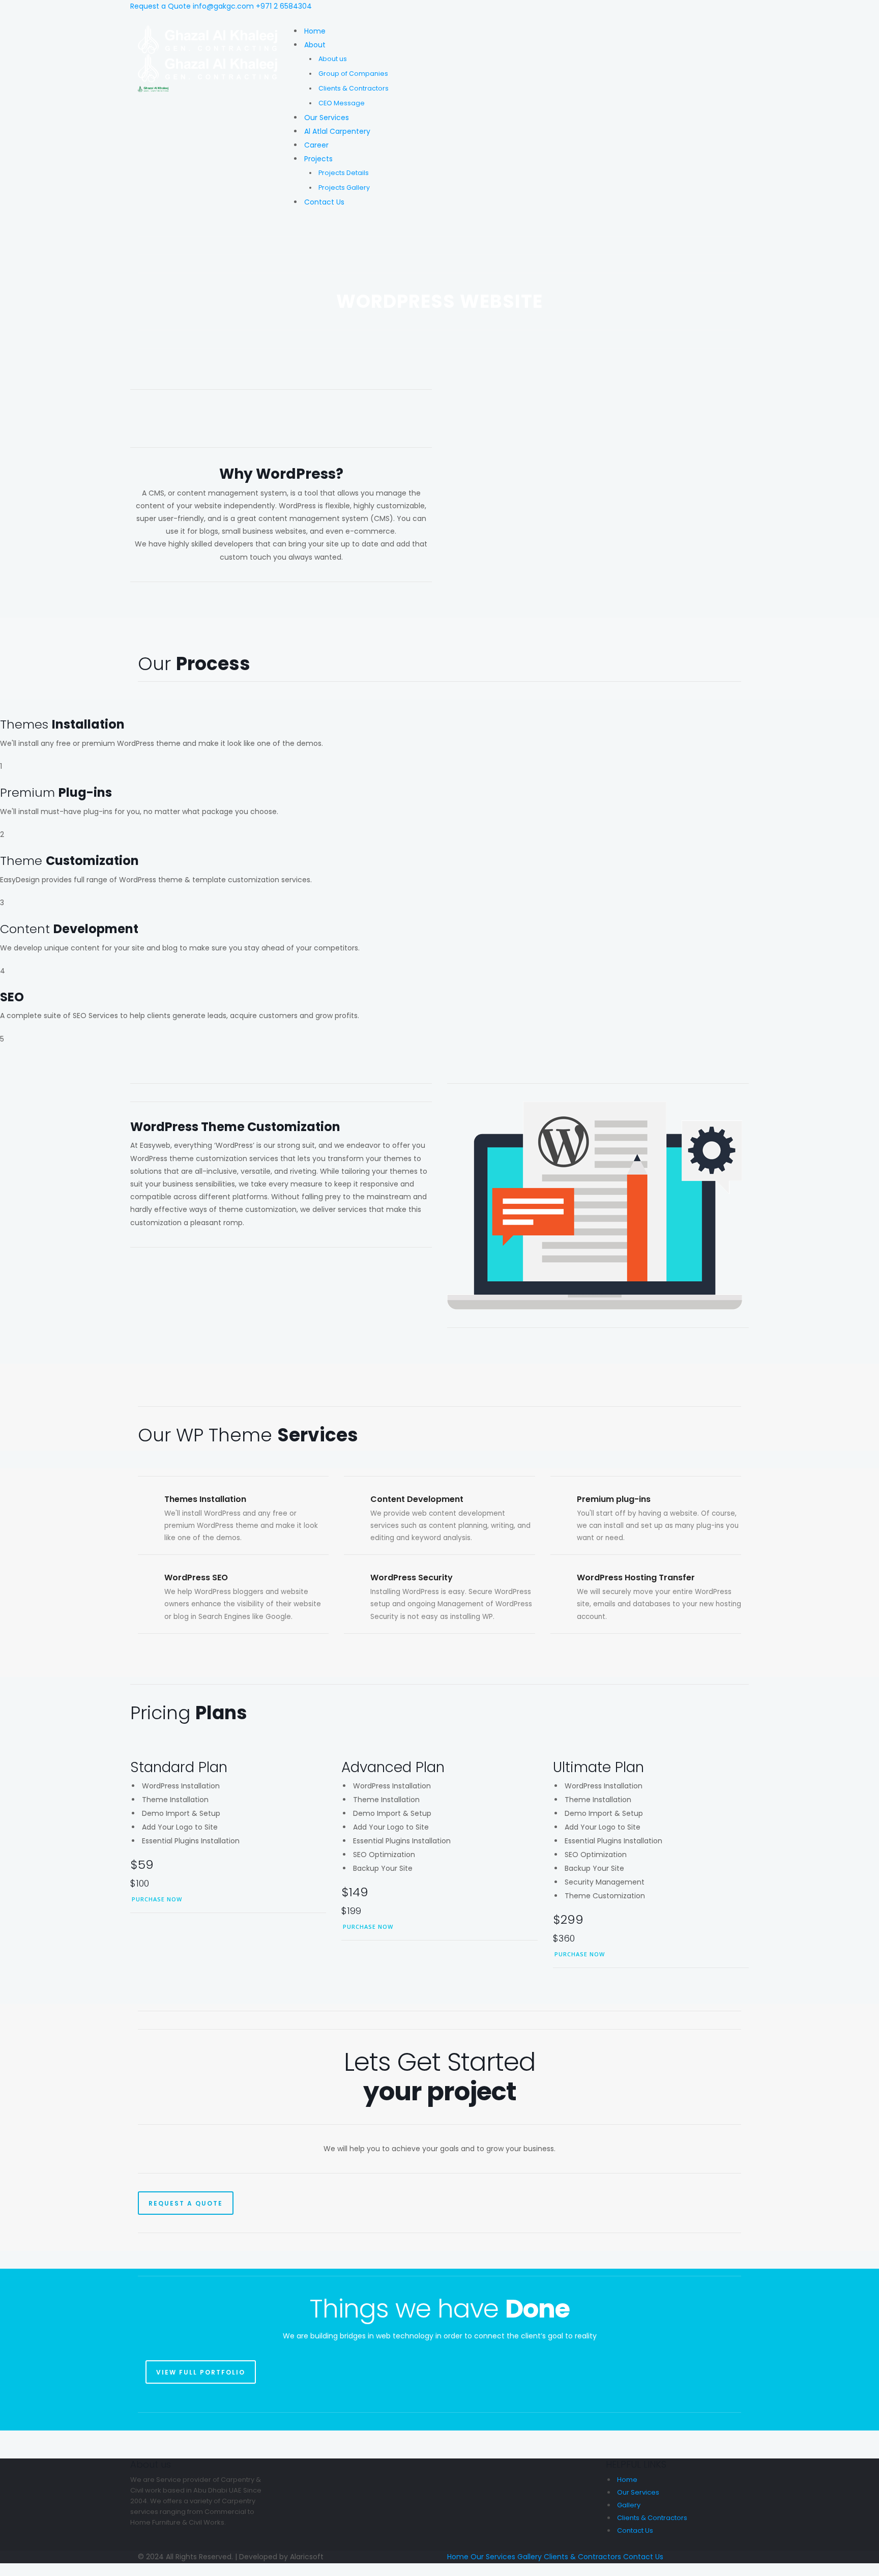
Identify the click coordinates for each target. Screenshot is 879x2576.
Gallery (629, 2505)
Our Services (327, 118)
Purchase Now (157, 1899)
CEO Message (342, 103)
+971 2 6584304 (284, 6)
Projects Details (344, 173)
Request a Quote (160, 6)
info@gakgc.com (223, 6)
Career (316, 145)
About (315, 45)
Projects (318, 159)
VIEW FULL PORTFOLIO (201, 2372)
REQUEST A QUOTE (186, 2203)
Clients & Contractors (354, 88)
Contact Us (324, 202)
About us (333, 59)
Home (315, 31)
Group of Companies (353, 74)
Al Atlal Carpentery (337, 131)
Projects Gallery (344, 187)
